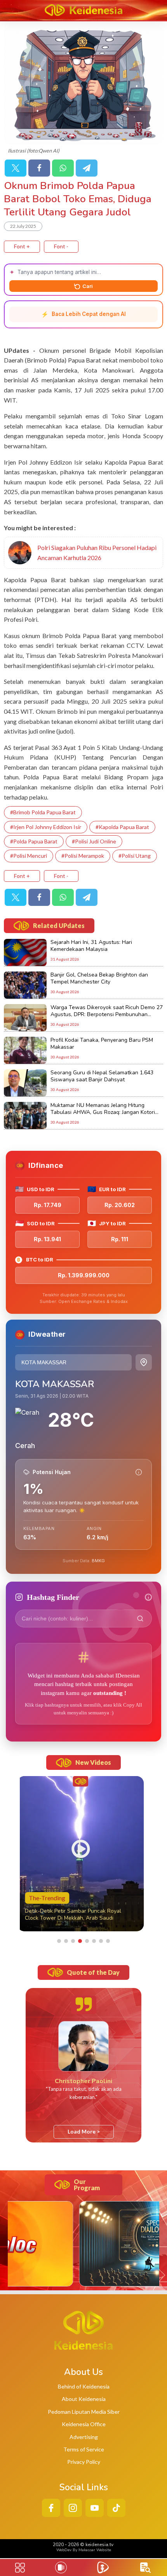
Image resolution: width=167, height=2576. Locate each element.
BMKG (98, 1561)
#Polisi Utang (135, 856)
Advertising (84, 2437)
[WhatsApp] (63, 168)
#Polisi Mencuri (29, 856)
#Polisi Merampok (83, 856)
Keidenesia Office (84, 2424)
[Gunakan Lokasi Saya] (144, 1362)
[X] (16, 168)
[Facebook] (39, 168)
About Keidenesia (84, 2399)
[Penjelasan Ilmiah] (139, 1472)
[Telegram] (87, 168)
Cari (88, 286)
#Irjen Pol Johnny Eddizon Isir (46, 827)
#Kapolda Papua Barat (122, 827)
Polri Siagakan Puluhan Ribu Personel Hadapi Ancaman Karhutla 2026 (97, 552)
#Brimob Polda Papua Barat (43, 812)
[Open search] (145, 2568)
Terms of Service (84, 2449)
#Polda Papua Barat (34, 841)
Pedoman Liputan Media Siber (84, 2412)
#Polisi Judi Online (94, 841)
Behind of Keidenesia (84, 2386)
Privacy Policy (84, 2462)
